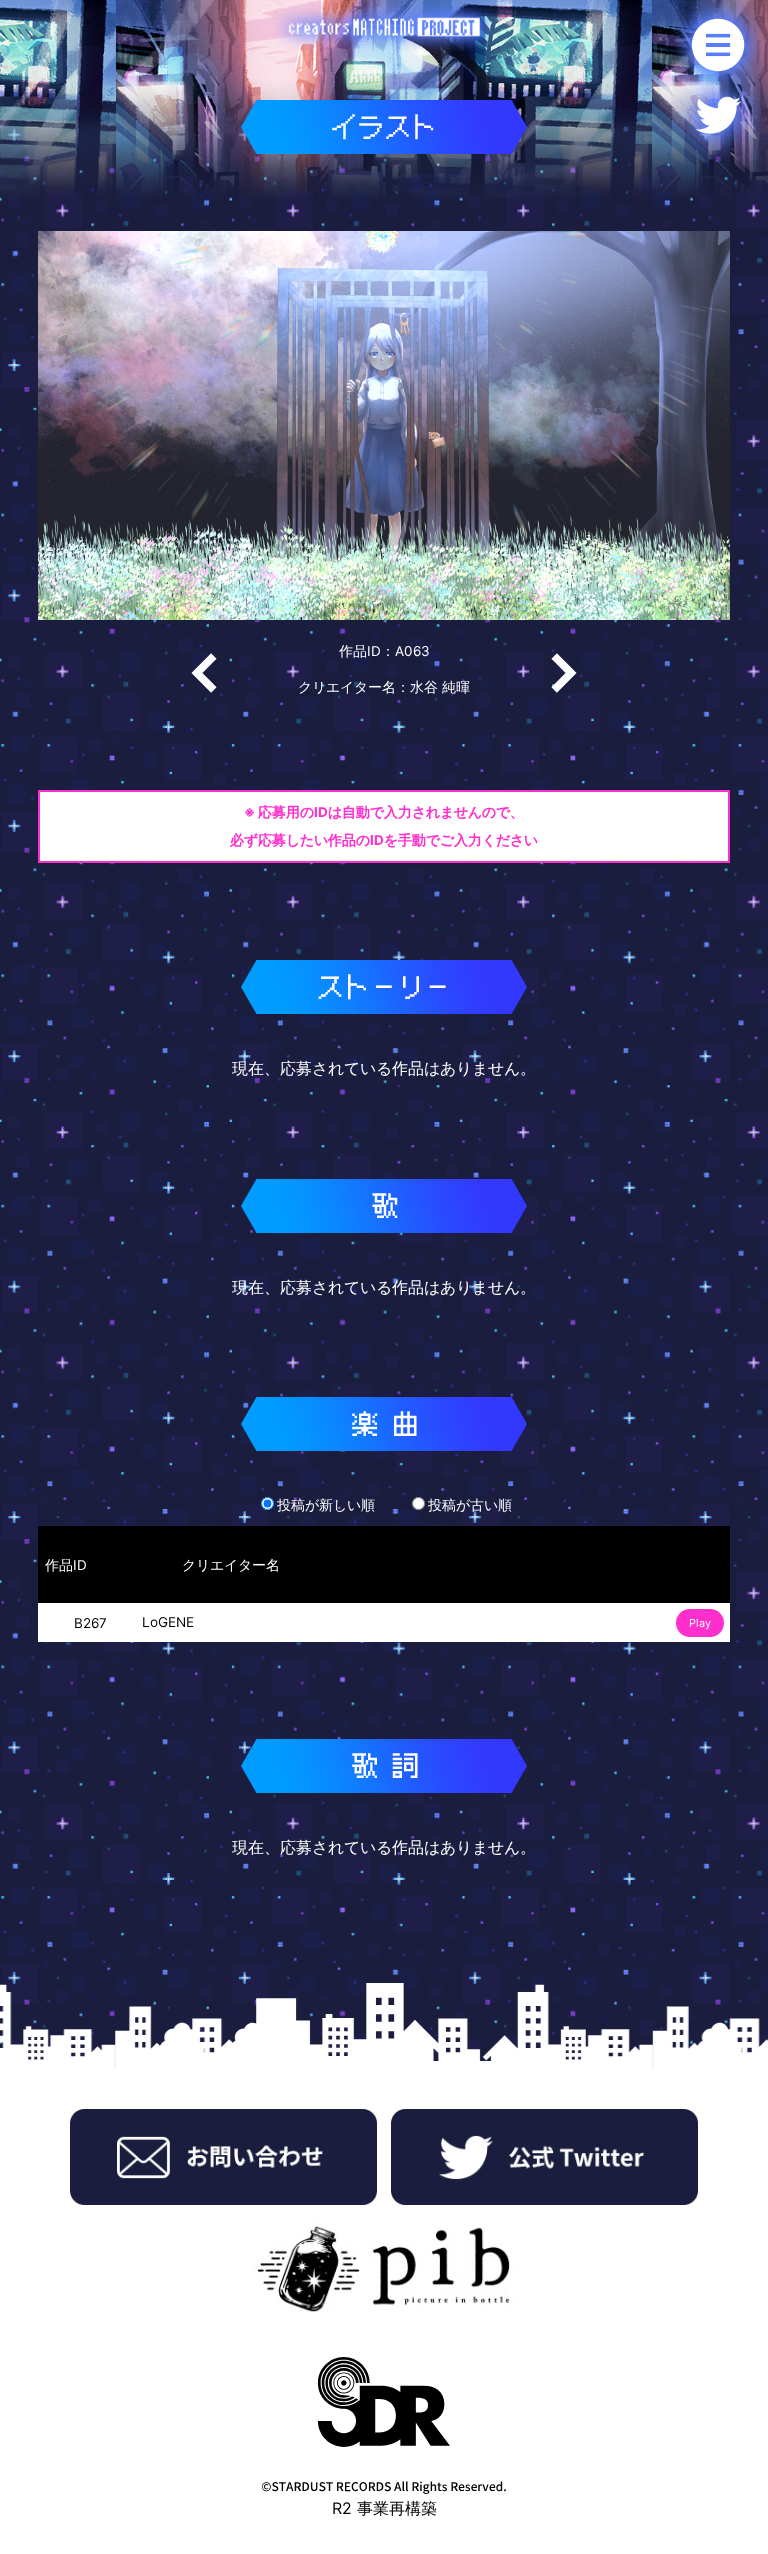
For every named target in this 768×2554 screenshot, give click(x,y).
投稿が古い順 (470, 1505)
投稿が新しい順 (326, 1505)
